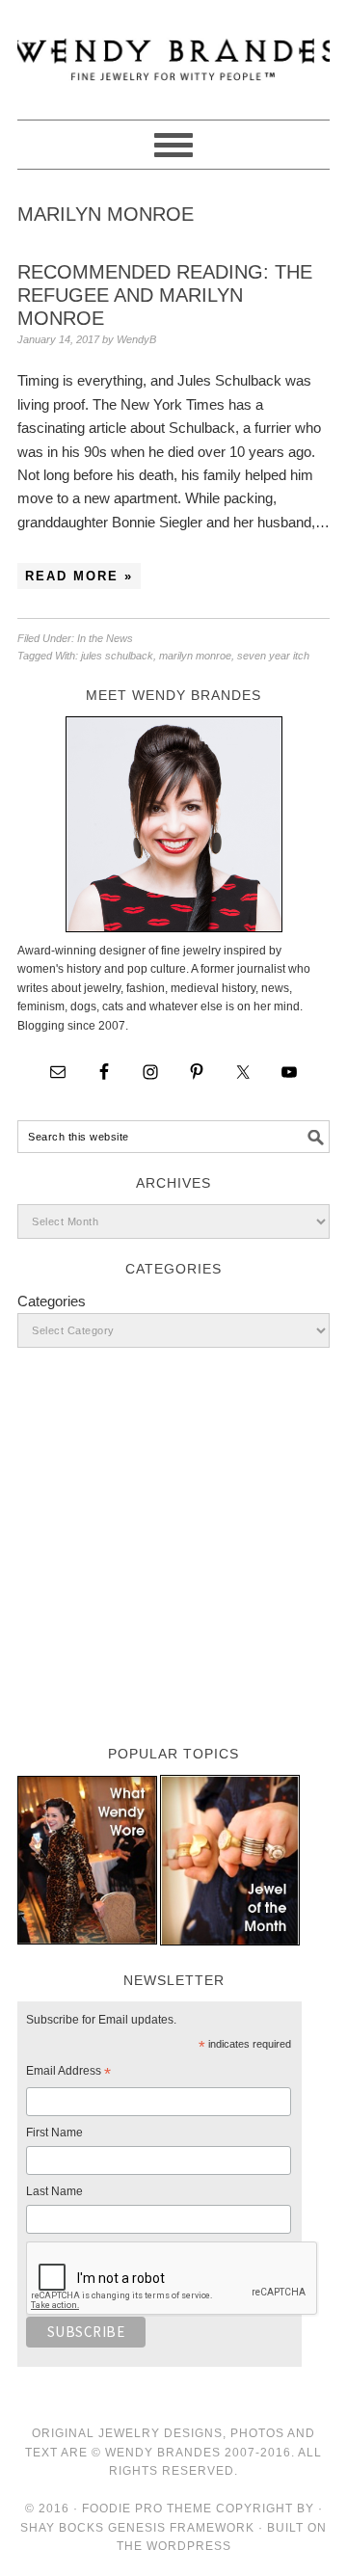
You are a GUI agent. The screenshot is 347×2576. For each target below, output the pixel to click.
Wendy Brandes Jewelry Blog (173, 51)
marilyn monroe (195, 656)
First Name (54, 2133)
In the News (105, 638)
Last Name (54, 2191)
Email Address (68, 2074)
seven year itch (273, 656)
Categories (52, 1301)
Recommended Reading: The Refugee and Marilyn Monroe (165, 295)
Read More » (79, 576)
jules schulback (117, 656)
